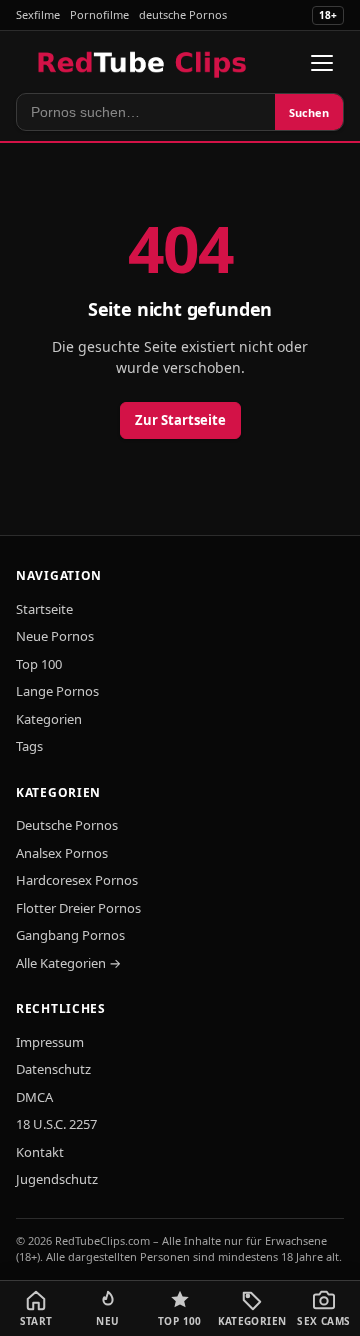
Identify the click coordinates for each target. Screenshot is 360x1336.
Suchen (309, 112)
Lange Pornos (57, 691)
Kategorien (49, 719)
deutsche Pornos (183, 14)
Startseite (44, 609)
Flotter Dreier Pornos (78, 908)
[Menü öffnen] (322, 63)
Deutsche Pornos (67, 825)
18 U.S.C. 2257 (56, 1124)
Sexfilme (38, 14)
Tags (29, 746)
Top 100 (39, 664)
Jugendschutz (57, 1179)
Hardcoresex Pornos (77, 880)
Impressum (50, 1042)
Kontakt (40, 1152)
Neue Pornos (55, 636)
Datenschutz (53, 1069)
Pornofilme (99, 14)
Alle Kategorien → (68, 963)
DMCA (34, 1097)
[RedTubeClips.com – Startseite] (143, 63)
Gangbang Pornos (70, 935)
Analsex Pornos (62, 853)
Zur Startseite (180, 420)
